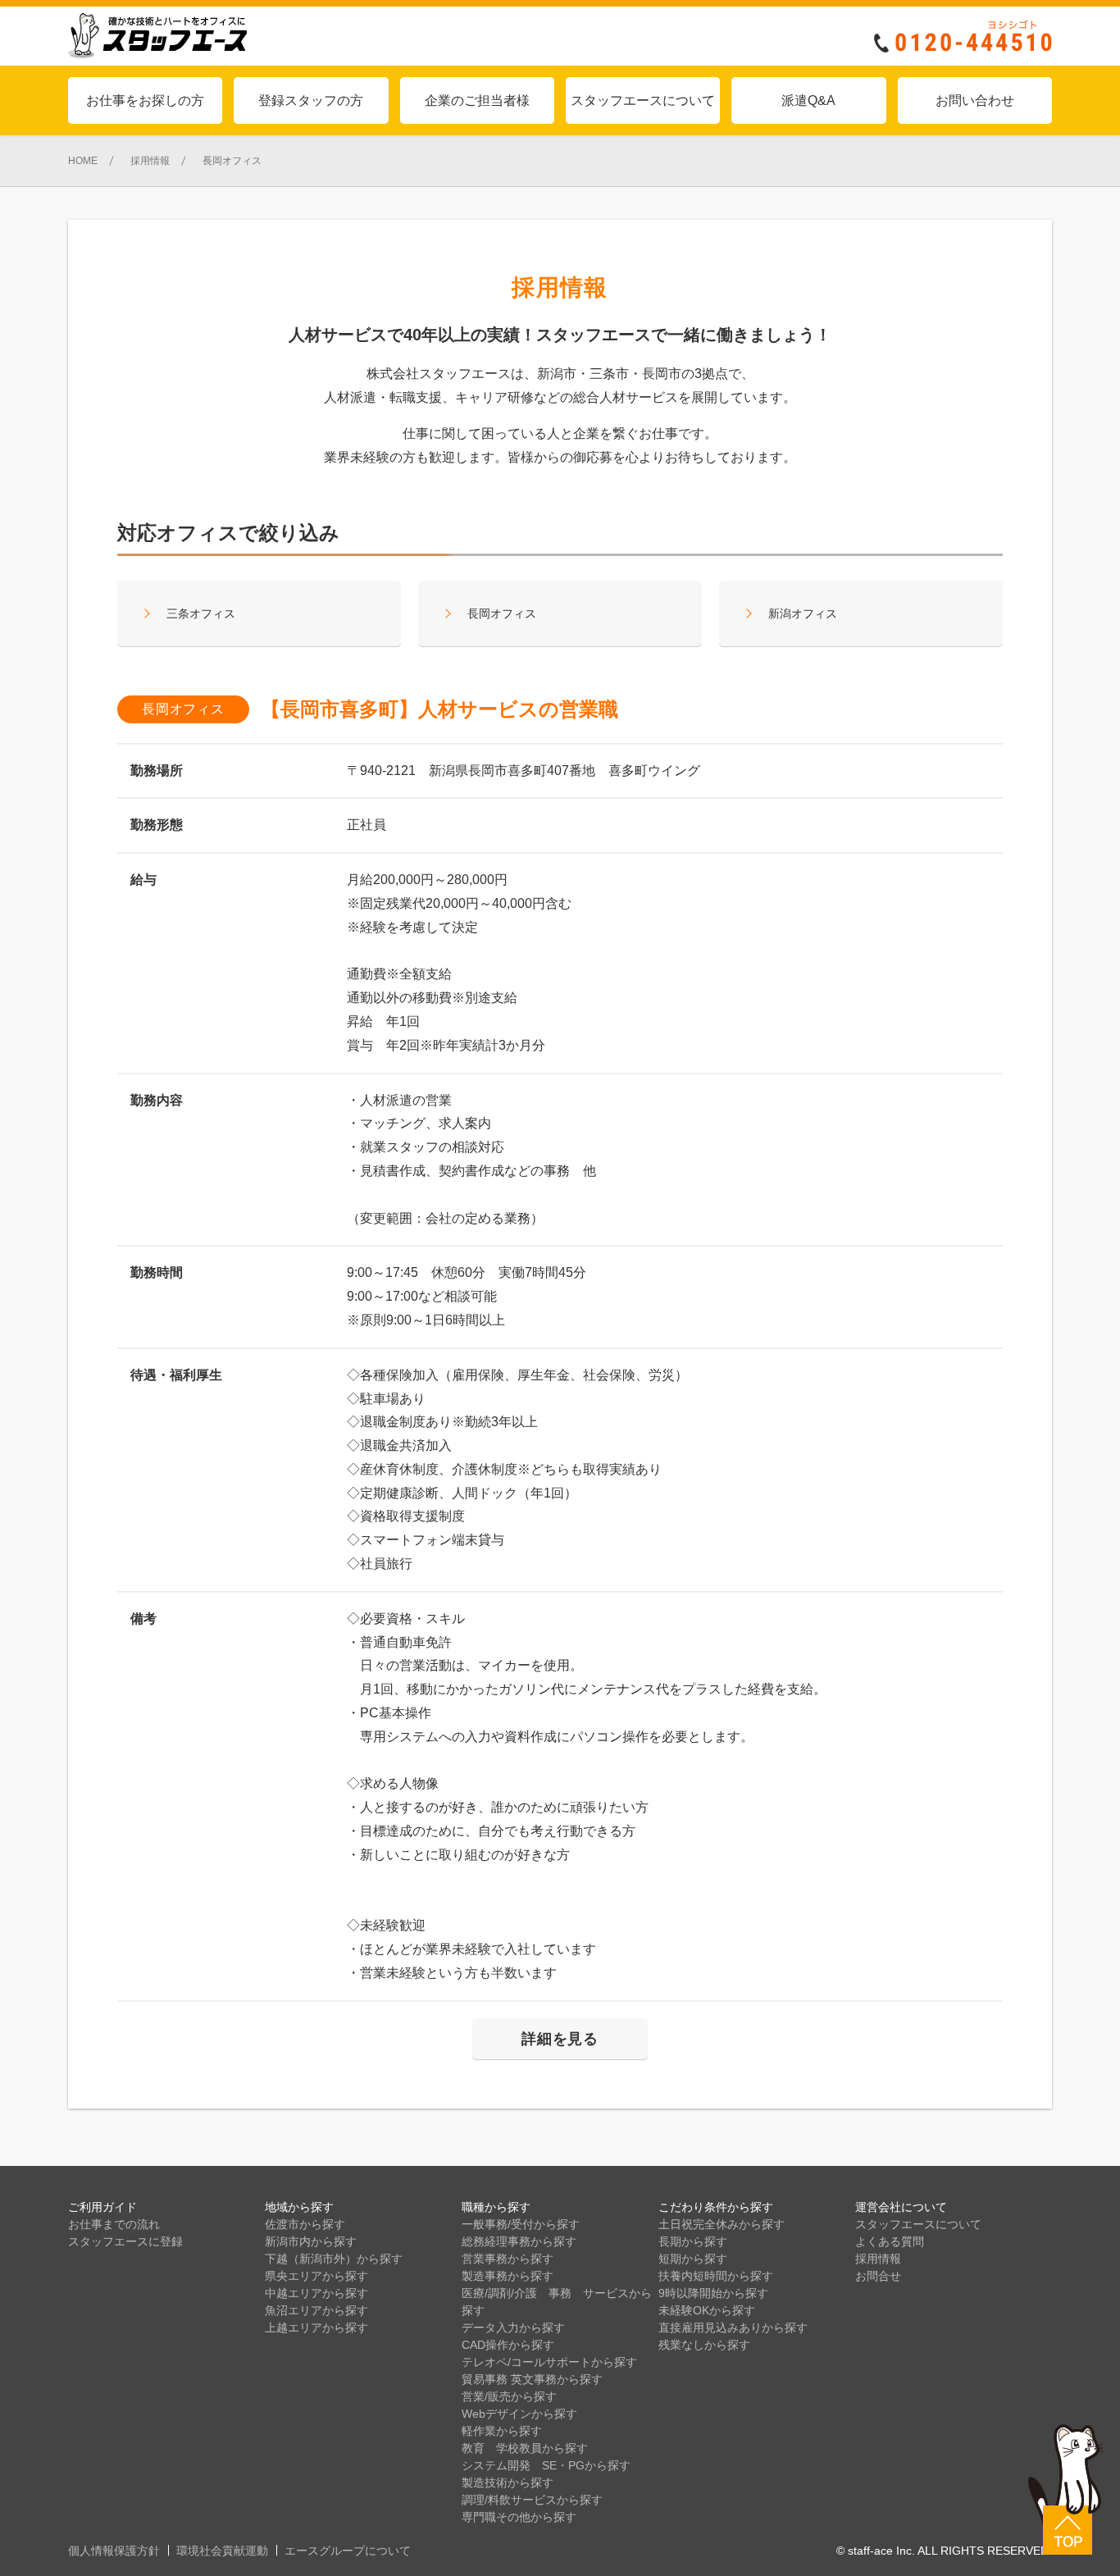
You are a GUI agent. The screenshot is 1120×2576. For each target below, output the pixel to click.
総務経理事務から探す (519, 2241)
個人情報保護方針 (114, 2551)
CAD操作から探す (508, 2345)
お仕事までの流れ (114, 2224)
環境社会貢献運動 (222, 2551)
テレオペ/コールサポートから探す (549, 2362)
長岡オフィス (502, 613)
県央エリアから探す (316, 2276)
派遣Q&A (808, 100)
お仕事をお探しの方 (145, 100)
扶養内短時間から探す (716, 2276)
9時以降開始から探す (713, 2293)
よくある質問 (890, 2241)
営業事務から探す (508, 2259)
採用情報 (878, 2259)
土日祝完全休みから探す (722, 2224)
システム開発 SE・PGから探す (546, 2465)
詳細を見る (560, 2039)
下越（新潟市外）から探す (334, 2259)
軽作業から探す (502, 2431)
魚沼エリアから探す (316, 2310)
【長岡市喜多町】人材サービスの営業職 (439, 709)
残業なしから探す (704, 2345)
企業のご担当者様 (477, 100)
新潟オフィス (803, 613)
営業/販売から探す (509, 2396)
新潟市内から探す (311, 2241)
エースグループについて (348, 2551)
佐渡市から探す (305, 2224)
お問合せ (878, 2276)
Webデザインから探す (519, 2414)
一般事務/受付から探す (521, 2224)
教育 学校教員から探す (525, 2448)
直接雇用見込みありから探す (733, 2328)
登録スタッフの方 (311, 100)
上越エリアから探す (316, 2328)
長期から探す (693, 2241)
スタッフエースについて (643, 100)
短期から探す (693, 2259)
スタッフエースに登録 (125, 2241)
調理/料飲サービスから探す (532, 2500)
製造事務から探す (508, 2276)
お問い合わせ (975, 100)
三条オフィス (201, 613)
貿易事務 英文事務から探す (532, 2379)
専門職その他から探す (519, 2517)
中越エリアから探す (316, 2293)
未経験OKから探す (707, 2310)
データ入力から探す (513, 2328)
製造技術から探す (508, 2483)
